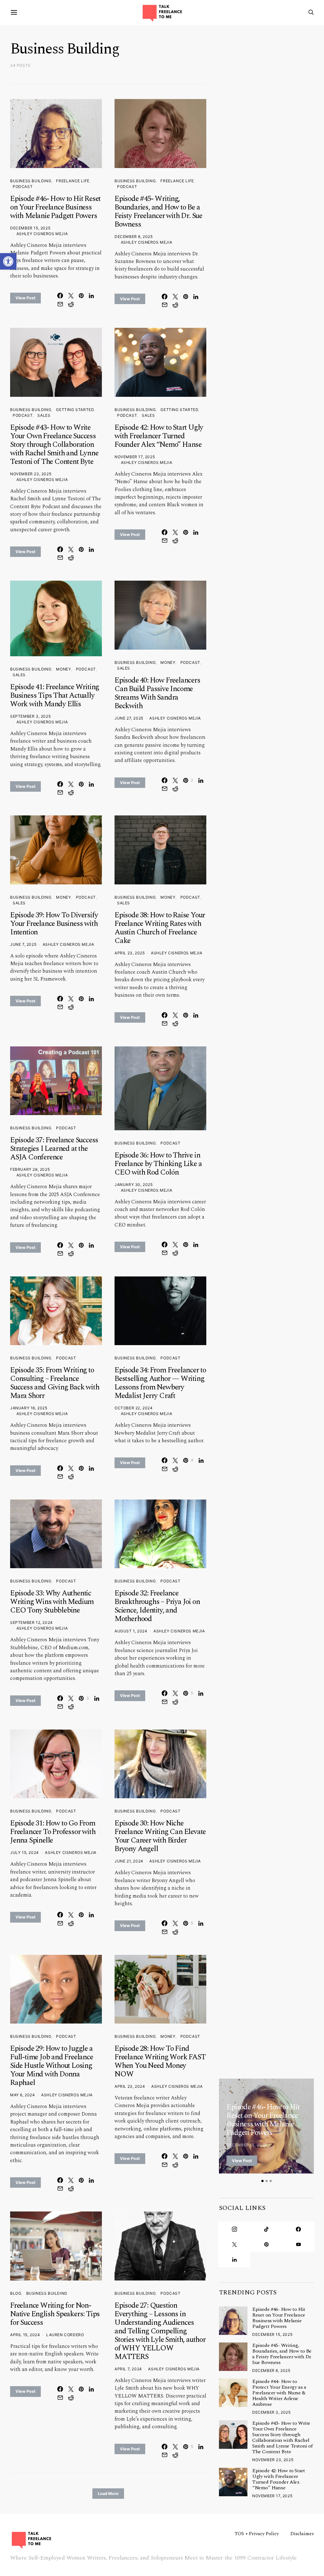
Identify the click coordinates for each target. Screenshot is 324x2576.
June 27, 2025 (129, 718)
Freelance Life (73, 181)
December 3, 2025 (271, 2412)
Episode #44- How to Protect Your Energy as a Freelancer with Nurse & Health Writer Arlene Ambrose (279, 2393)
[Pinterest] (266, 2244)
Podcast (23, 187)
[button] (8, 261)
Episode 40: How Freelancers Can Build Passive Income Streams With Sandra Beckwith (157, 693)
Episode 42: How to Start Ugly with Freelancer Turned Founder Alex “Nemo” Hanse (159, 436)
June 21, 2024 (129, 1861)
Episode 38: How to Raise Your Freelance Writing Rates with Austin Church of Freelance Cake (160, 928)
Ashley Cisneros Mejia (42, 234)
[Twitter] (234, 2244)
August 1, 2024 (131, 1631)
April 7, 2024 (128, 2369)
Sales (44, 415)
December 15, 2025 (30, 228)
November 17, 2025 (135, 457)
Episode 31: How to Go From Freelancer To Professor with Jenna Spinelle (53, 1832)
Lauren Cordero (65, 2335)
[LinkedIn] (234, 2260)
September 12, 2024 (31, 1622)
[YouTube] (299, 2244)
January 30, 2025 (134, 1185)
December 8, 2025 (134, 237)
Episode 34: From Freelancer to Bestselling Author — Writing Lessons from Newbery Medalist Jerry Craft (160, 1383)
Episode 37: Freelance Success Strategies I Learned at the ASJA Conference (54, 1149)
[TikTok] (266, 2229)
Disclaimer (302, 2534)
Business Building (31, 181)
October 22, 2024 (134, 1408)
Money (63, 669)
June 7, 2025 (23, 944)
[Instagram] (234, 2229)
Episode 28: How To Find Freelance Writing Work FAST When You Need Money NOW (160, 2061)
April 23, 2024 (130, 2086)
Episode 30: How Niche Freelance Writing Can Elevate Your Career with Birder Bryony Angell (160, 1836)
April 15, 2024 (25, 2335)
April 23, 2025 (130, 953)
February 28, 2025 (30, 1169)
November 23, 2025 (31, 474)
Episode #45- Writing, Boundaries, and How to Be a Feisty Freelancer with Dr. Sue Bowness (158, 212)
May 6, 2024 (23, 2095)
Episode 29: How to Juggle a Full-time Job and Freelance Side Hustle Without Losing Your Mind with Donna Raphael (52, 2066)
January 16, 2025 (29, 1408)
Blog (16, 2293)
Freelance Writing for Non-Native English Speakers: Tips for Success (55, 2314)
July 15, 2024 (25, 1852)
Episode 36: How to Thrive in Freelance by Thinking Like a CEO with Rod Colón (158, 1164)
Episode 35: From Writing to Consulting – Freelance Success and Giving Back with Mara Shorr (55, 1383)
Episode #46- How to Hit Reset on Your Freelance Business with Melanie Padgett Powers (55, 207)
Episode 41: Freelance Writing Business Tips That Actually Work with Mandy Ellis (55, 695)
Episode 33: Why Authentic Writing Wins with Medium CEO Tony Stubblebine (52, 1602)
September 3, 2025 (30, 716)
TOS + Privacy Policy (257, 2534)
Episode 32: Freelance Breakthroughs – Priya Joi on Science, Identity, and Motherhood (157, 1606)
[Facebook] (299, 2229)
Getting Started (75, 410)
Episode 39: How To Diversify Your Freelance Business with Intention (54, 924)
